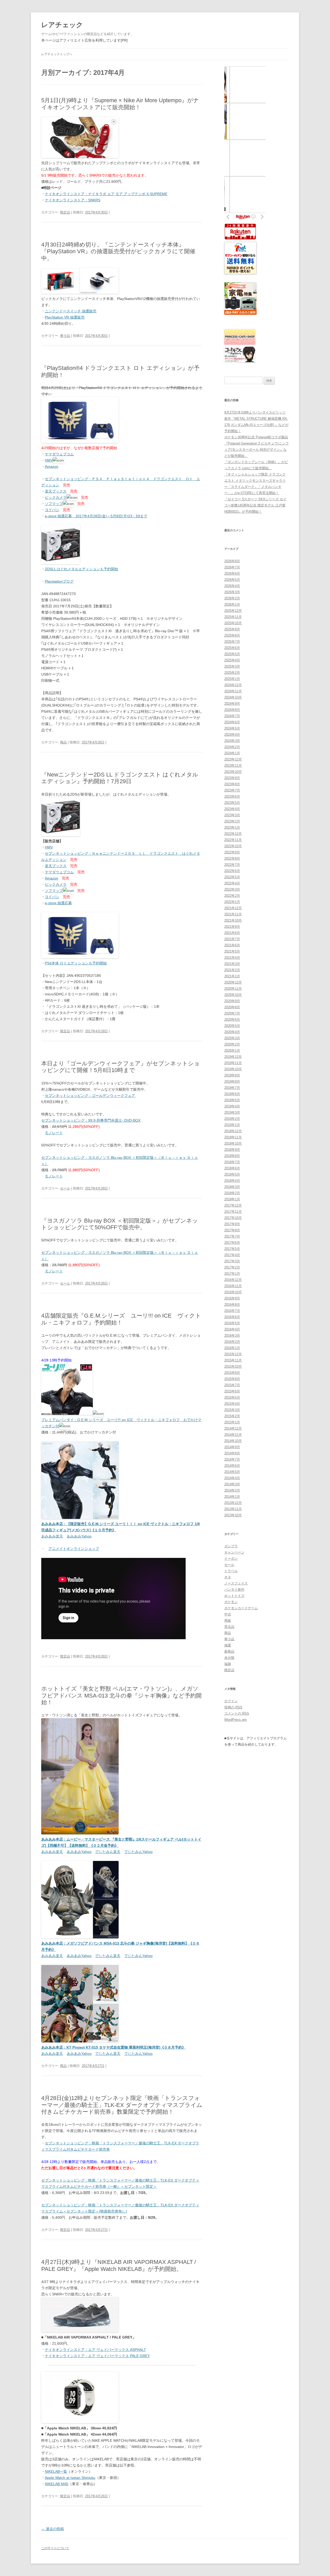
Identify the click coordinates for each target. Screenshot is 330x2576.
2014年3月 (232, 1484)
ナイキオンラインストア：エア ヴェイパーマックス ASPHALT (95, 2350)
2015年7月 (232, 1385)
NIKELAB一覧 (56, 2471)
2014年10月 (233, 1441)
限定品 (65, 212)
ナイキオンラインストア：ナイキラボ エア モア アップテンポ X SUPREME (106, 194)
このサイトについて (55, 2548)
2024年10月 (233, 697)
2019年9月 (232, 1075)
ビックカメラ (56, 497)
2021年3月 (232, 964)
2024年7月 (232, 716)
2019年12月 (233, 1057)
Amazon (52, 466)
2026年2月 (232, 598)
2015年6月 (232, 1391)
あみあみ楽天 (52, 1536)
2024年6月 (232, 722)
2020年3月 (232, 1038)
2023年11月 (233, 766)
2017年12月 (233, 1205)
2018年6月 (232, 1168)
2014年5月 (232, 1472)
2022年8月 (232, 858)
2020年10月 (233, 995)
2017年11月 (233, 1212)
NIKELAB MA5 (57, 2484)
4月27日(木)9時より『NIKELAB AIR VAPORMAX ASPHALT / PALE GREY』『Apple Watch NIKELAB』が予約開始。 (119, 2265)
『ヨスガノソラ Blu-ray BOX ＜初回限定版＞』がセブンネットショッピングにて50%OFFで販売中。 (120, 1224)
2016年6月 (232, 1317)
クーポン (231, 1559)
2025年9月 (232, 629)
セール (65, 1188)
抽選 (228, 1645)
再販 (228, 1620)
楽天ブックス (56, 491)
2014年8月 (232, 1453)
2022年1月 (232, 902)
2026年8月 (232, 561)
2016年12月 (233, 1280)
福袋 (228, 1664)
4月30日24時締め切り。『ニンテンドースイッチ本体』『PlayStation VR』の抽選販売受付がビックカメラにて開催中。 (118, 251)
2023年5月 (232, 803)
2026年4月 (232, 586)
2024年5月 (232, 728)
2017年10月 (233, 1218)
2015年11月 (233, 1360)
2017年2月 (232, 1267)
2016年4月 (232, 1329)
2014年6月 (232, 1466)
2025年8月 (232, 635)
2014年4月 (232, 1478)
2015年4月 (232, 1404)
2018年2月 (232, 1193)
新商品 (229, 1651)
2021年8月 (232, 933)
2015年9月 (232, 1373)
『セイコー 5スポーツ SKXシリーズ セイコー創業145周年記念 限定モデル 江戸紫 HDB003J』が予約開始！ (255, 505)
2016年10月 (233, 1292)
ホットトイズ (234, 1596)
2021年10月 (233, 920)
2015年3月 (232, 1410)
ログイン (231, 1701)
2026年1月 (232, 604)
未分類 (229, 1658)
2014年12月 (233, 1428)
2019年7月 (232, 1088)
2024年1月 (232, 753)
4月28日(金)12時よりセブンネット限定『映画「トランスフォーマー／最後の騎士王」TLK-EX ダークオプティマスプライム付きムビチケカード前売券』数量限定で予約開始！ (122, 2105)
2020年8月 (232, 1007)
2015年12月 (233, 1354)
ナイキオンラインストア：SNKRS (73, 200)
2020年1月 (232, 1051)
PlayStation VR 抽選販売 (65, 317)
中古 (228, 1614)
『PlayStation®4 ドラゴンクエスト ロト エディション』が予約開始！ (120, 371)
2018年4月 (232, 1181)
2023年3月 (232, 815)
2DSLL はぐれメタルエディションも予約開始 (81, 569)
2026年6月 (232, 573)
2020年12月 (233, 982)
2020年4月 (232, 1032)
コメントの (237, 1713)
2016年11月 (233, 1286)
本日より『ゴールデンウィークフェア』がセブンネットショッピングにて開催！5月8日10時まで (121, 1067)
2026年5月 (232, 580)
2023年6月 (232, 796)
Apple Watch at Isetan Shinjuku (70, 2478)
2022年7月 (232, 865)
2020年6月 (232, 1020)
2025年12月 (233, 611)
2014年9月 (232, 1447)
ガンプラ (231, 1546)
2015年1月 (232, 1422)
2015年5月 (232, 1397)
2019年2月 (232, 1119)
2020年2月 (232, 1044)
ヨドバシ (52, 510)
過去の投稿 (53, 2529)
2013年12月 (233, 1503)
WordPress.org (235, 1720)
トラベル (231, 1571)
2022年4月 (232, 883)
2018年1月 (232, 1199)
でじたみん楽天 (108, 1852)
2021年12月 (233, 908)
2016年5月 (232, 1323)
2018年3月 (232, 1187)
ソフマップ (54, 504)
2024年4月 (232, 735)
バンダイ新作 (234, 1590)
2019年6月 (232, 1094)
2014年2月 (232, 1490)
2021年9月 (232, 927)
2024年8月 (232, 710)
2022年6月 (232, 871)
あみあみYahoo (79, 1536)
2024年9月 (232, 704)
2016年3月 (232, 1335)
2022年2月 (232, 896)
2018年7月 (232, 1162)
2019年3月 (232, 1112)
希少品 (65, 336)
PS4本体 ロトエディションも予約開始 (76, 963)
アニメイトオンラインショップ (74, 1549)
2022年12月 (233, 834)
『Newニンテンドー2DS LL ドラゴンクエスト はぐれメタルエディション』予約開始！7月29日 (120, 778)
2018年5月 (232, 1174)
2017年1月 (232, 1274)
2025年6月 (232, 648)
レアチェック (62, 25)
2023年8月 (232, 784)
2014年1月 (232, 1497)
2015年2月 (232, 1416)
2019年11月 (233, 1063)
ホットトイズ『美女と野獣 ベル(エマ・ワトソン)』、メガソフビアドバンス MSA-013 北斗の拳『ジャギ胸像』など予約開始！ (121, 1695)
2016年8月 (232, 1305)
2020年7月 (232, 1013)
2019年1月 (232, 1125)
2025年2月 (232, 673)
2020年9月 (232, 1001)
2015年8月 (232, 1379)
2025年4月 (232, 660)
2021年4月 (232, 958)
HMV (49, 460)
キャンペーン (234, 1552)
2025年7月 (232, 642)
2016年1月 (232, 1348)
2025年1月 (232, 679)
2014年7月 (232, 1459)
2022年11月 (233, 840)
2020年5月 (232, 1026)
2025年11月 (233, 617)
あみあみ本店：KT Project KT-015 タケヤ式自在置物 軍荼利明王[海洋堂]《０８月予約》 (113, 2047)
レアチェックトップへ (57, 54)
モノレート (54, 1133)
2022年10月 (233, 846)
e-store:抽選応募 (58, 903)
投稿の (233, 1707)
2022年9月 (232, 852)
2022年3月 (232, 889)
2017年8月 (232, 1230)
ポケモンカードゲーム (241, 1608)
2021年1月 (232, 976)
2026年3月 (232, 592)
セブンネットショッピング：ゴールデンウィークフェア (90, 1096)
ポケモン (231, 1602)
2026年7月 (232, 567)
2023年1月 (232, 827)
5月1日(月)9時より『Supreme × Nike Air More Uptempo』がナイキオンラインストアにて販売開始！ (120, 104)
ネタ (228, 1577)
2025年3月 (232, 666)
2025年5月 (232, 654)
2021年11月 (233, 914)
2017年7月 (232, 1236)
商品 (63, 742)
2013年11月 (233, 1509)
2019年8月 (232, 1081)
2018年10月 (233, 1143)
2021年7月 (232, 939)
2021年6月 (232, 945)
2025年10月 (233, 623)
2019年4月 (232, 1106)
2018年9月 (232, 1150)
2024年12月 (233, 685)
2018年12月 (233, 1131)
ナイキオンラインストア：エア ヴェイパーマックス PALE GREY (97, 2356)
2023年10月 (233, 772)
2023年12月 (233, 759)
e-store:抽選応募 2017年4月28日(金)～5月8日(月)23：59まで (96, 516)
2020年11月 (233, 989)
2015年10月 (233, 1366)
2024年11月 (233, 691)
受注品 (229, 1627)
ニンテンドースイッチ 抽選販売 (71, 311)
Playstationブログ (59, 581)
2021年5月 (232, 951)
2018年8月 (232, 1156)
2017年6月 (232, 1243)
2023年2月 (232, 821)
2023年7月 (232, 790)
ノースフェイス (236, 1583)
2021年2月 (232, 970)
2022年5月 (232, 877)
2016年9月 (232, 1298)
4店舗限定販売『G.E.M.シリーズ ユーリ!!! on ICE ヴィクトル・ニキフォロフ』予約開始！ (121, 1319)
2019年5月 (232, 1100)
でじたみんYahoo (138, 1852)
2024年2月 (232, 747)
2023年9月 (232, 778)
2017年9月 (232, 1224)
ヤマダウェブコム (59, 454)
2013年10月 (233, 1515)
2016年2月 (232, 1342)
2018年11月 (233, 1137)
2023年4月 (232, 809)
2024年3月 (232, 741)
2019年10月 (233, 1069)
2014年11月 (233, 1435)
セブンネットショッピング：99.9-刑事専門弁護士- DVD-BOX (91, 1120)
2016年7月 (232, 1311)
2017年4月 (232, 1255)
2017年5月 (232, 1249)
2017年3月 (232, 1261)
